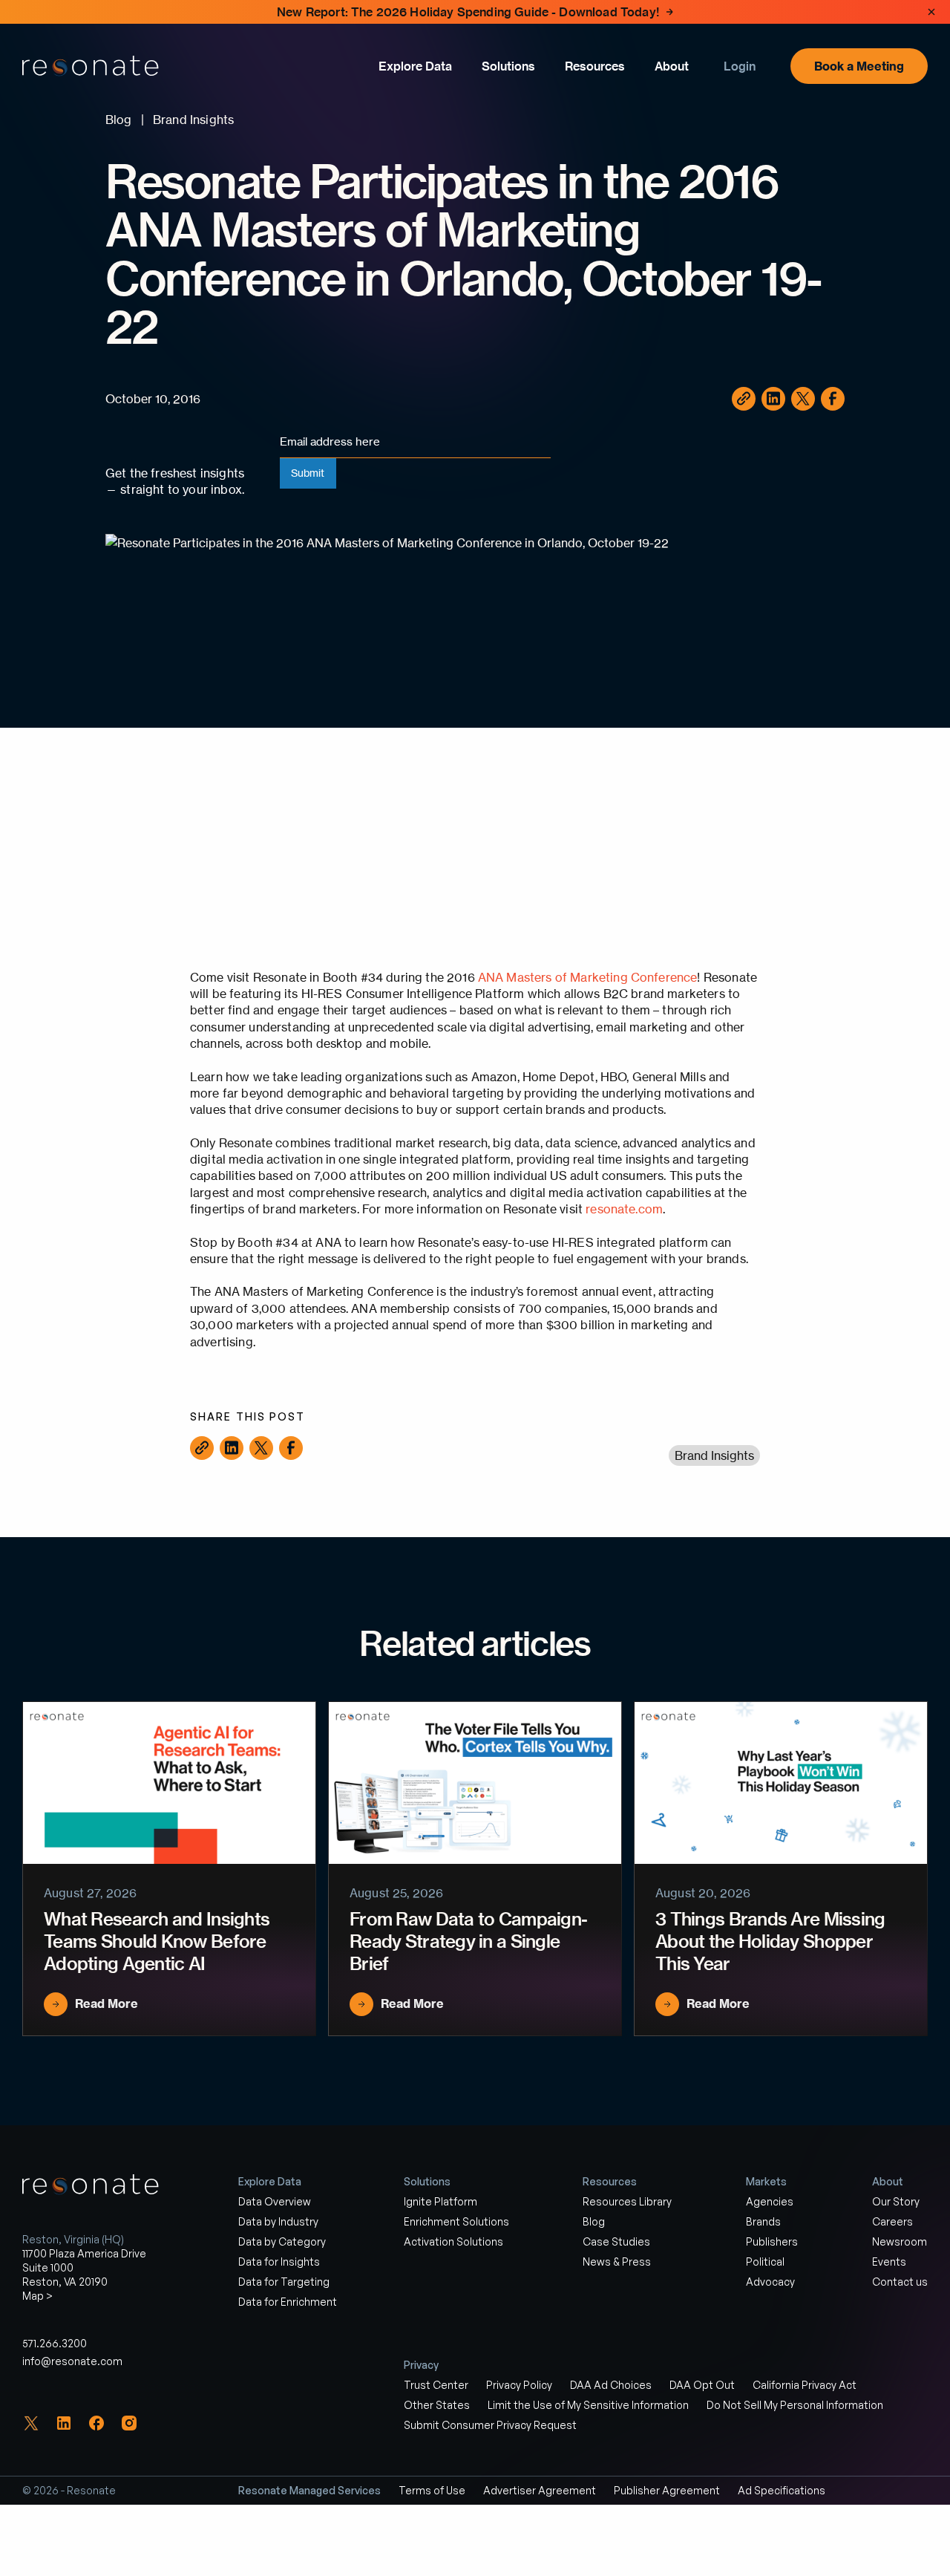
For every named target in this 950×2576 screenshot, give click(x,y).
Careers (892, 2221)
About (672, 66)
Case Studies (616, 2241)
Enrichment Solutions (456, 2221)
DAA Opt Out (702, 2385)
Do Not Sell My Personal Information (795, 2405)
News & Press (617, 2262)
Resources (595, 66)
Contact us (900, 2282)
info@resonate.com (72, 2361)
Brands (763, 2221)
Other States (437, 2405)
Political (765, 2262)
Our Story (896, 2201)
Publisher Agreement (667, 2490)
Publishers (772, 2241)
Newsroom (900, 2241)
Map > (37, 2296)
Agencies (770, 2201)
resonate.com (624, 1209)
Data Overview (275, 2201)
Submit (308, 473)
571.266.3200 (55, 2343)
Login (740, 66)
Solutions (508, 66)
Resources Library (627, 2201)
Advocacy (770, 2282)
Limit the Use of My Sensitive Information (588, 2405)
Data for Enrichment (288, 2302)
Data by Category (282, 2241)
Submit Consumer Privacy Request (490, 2425)
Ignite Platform (440, 2201)
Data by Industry (278, 2221)
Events (889, 2262)
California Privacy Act (805, 2385)
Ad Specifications (782, 2490)
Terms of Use (432, 2490)
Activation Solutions (453, 2241)
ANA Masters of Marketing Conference (588, 977)
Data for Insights (279, 2262)
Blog (594, 2221)
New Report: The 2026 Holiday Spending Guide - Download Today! (468, 12)
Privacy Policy (519, 2385)
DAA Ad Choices (611, 2385)
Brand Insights (714, 1455)
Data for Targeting (284, 2282)
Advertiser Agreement (540, 2490)
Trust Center (436, 2385)
